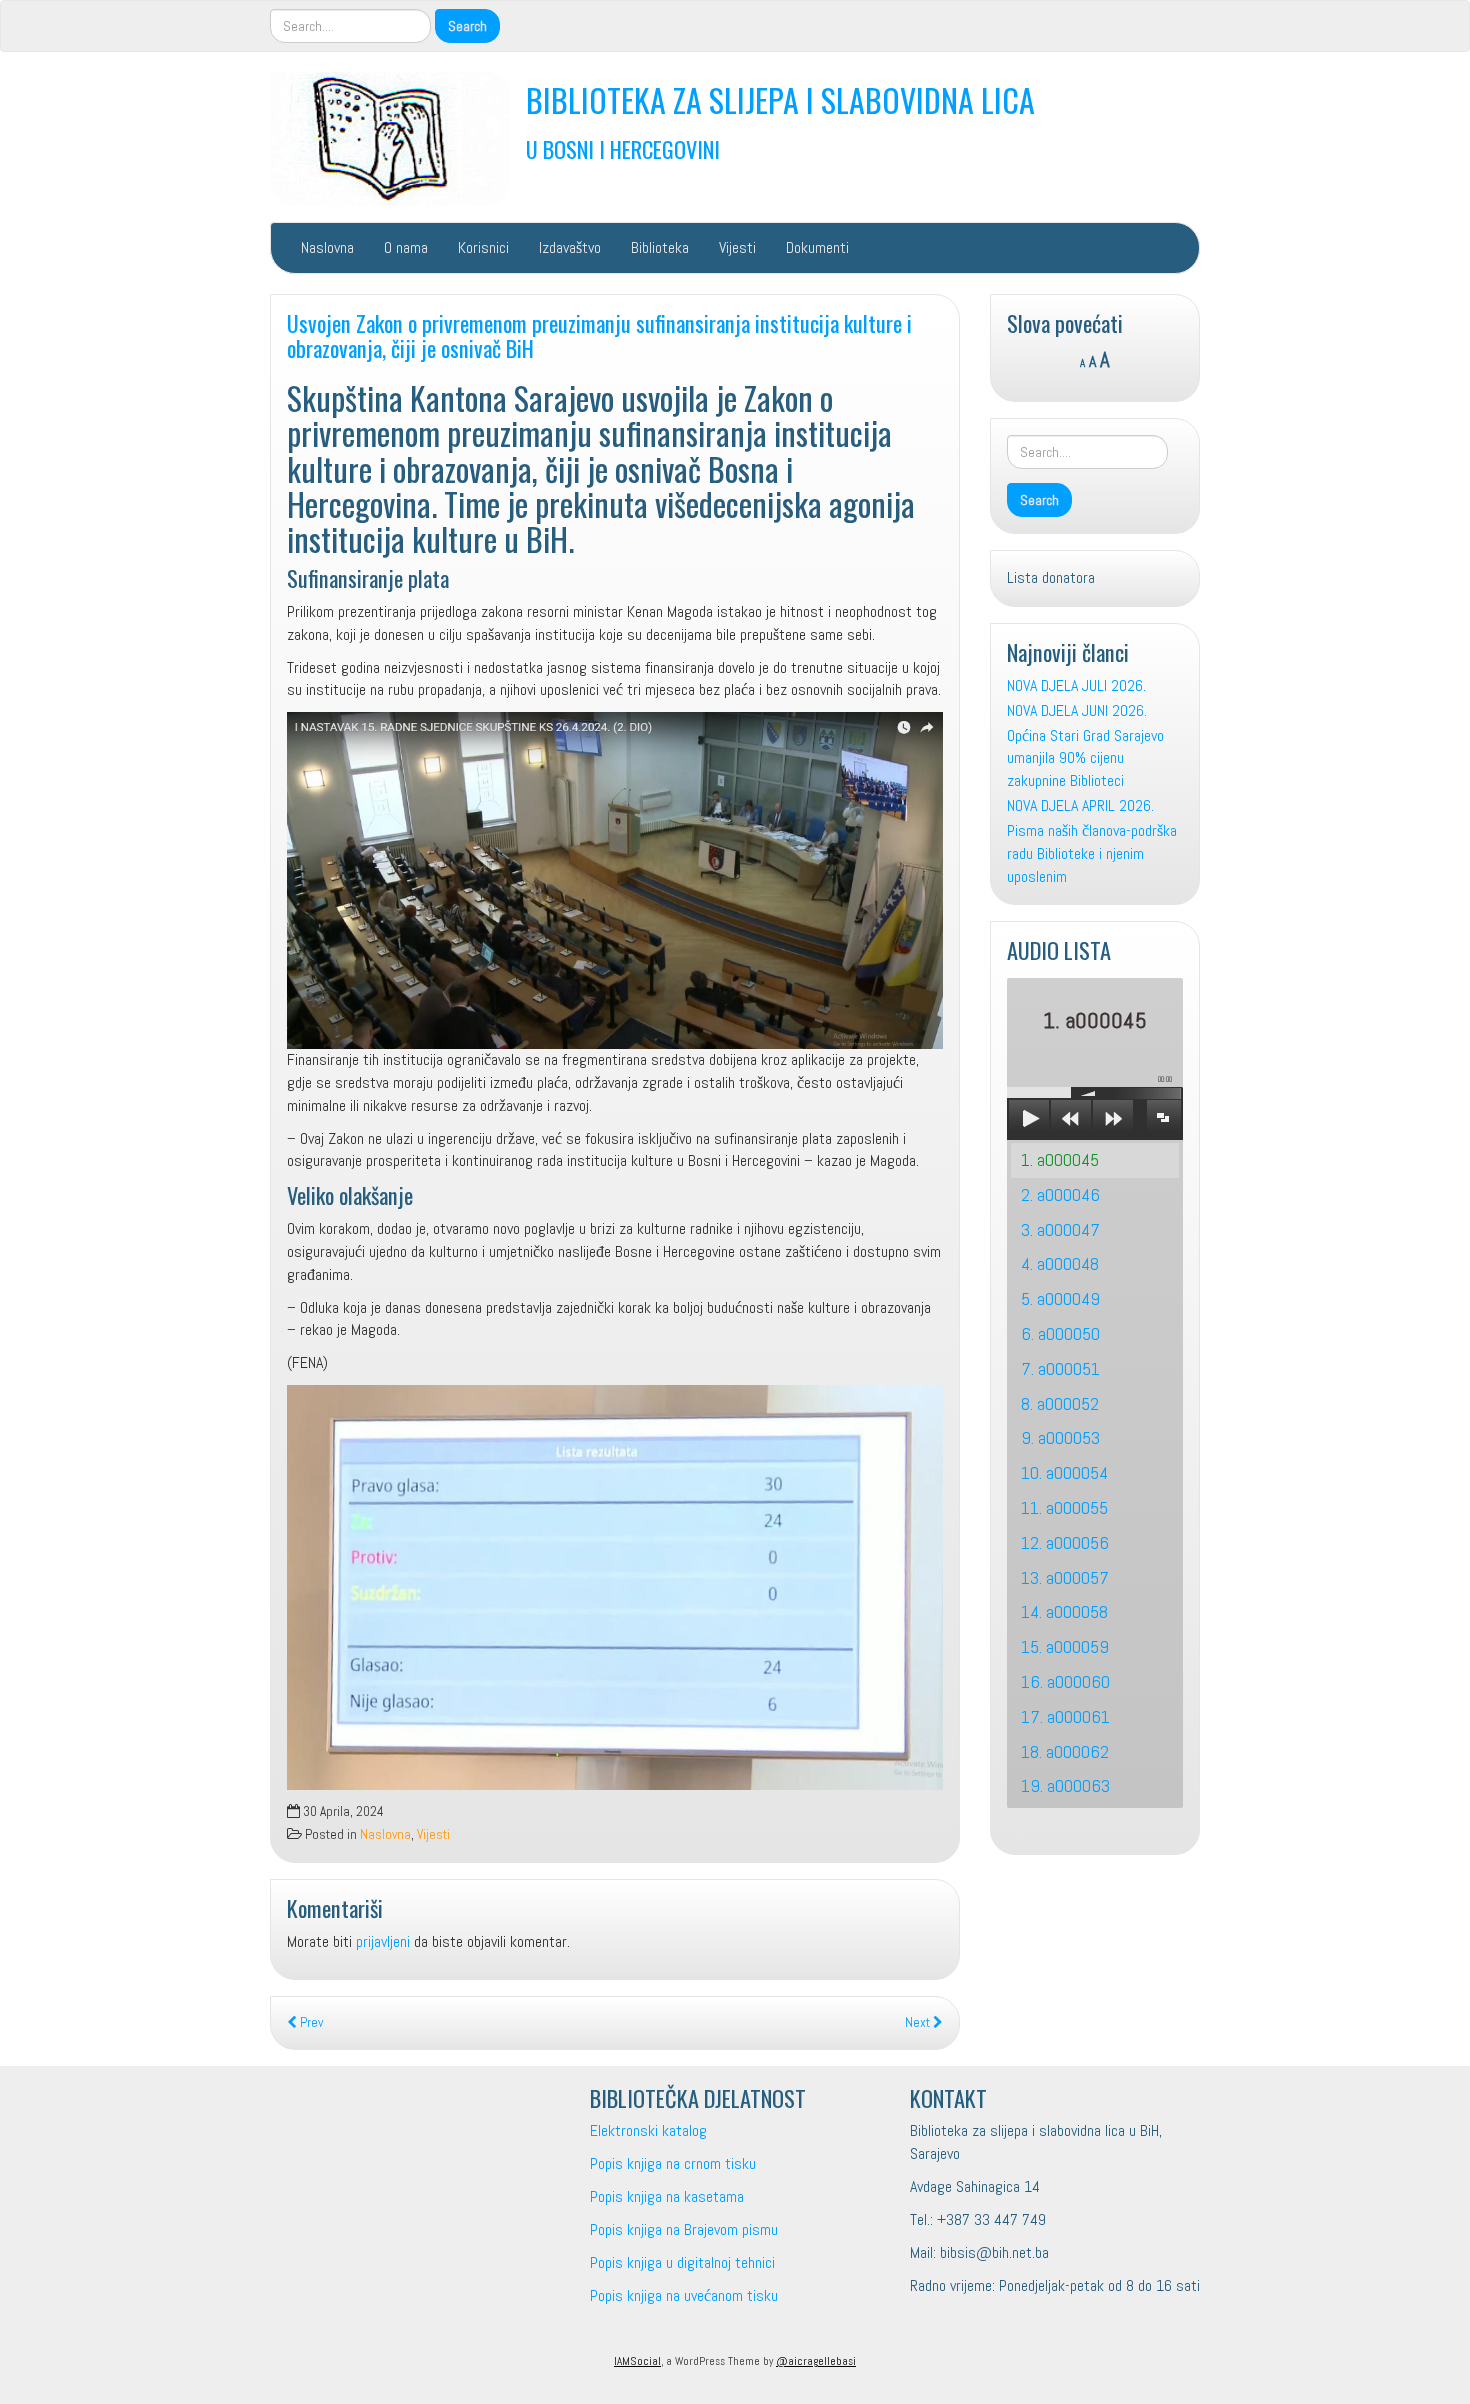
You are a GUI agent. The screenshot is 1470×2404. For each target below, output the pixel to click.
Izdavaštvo (570, 247)
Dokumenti (817, 247)
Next (919, 2022)
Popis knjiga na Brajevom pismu (684, 2229)
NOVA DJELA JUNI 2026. (1077, 710)
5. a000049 (1060, 1298)
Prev (310, 2022)
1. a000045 (1060, 1159)
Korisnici (483, 247)
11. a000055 (1064, 1507)
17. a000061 (1065, 1716)
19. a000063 (1065, 1785)
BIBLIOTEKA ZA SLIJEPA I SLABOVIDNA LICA (780, 99)
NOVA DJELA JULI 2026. (1076, 685)
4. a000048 (1060, 1263)
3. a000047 (1060, 1229)
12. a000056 (1065, 1542)
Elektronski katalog (648, 2130)
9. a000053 (1060, 1437)
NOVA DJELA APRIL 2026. (1080, 805)
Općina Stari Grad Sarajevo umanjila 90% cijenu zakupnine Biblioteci (1085, 758)
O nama (406, 247)
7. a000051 (1060, 1368)
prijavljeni (383, 1941)
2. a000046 (1060, 1194)
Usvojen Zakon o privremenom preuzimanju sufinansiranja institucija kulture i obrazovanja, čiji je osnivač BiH (599, 335)
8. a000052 (1060, 1403)
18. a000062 (1065, 1751)
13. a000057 (1065, 1577)
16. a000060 (1065, 1681)
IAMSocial (637, 2361)
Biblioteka (660, 247)
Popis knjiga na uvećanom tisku (684, 2295)
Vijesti (737, 247)
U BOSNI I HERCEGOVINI (623, 148)
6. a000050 (1060, 1333)
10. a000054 (1064, 1472)
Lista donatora (1051, 577)
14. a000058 (1064, 1611)
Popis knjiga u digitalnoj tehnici (682, 2262)
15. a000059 (1065, 1646)
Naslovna (327, 247)
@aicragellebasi (816, 2361)
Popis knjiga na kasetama (667, 2196)
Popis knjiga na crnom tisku (673, 2163)
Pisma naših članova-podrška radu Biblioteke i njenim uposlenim (1092, 853)
